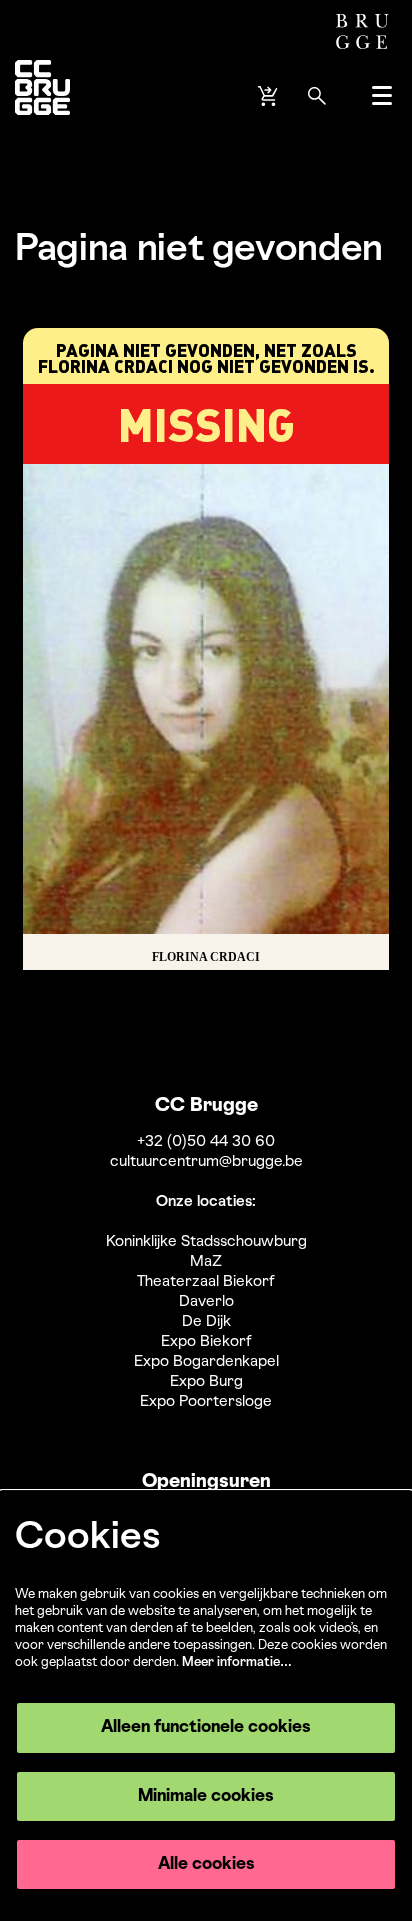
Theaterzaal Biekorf (206, 1282)
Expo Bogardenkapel (206, 1362)
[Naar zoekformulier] (317, 96)
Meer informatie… (237, 1662)
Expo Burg (206, 1382)
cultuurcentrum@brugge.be (206, 1162)
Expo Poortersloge (206, 1402)
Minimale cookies (206, 1796)
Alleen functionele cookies (206, 1727)
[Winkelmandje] (270, 96)
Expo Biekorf (206, 1342)
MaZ (206, 1262)
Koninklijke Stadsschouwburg (206, 1242)
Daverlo (206, 1302)
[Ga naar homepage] (42, 95)
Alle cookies (206, 1864)
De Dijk (206, 1322)
